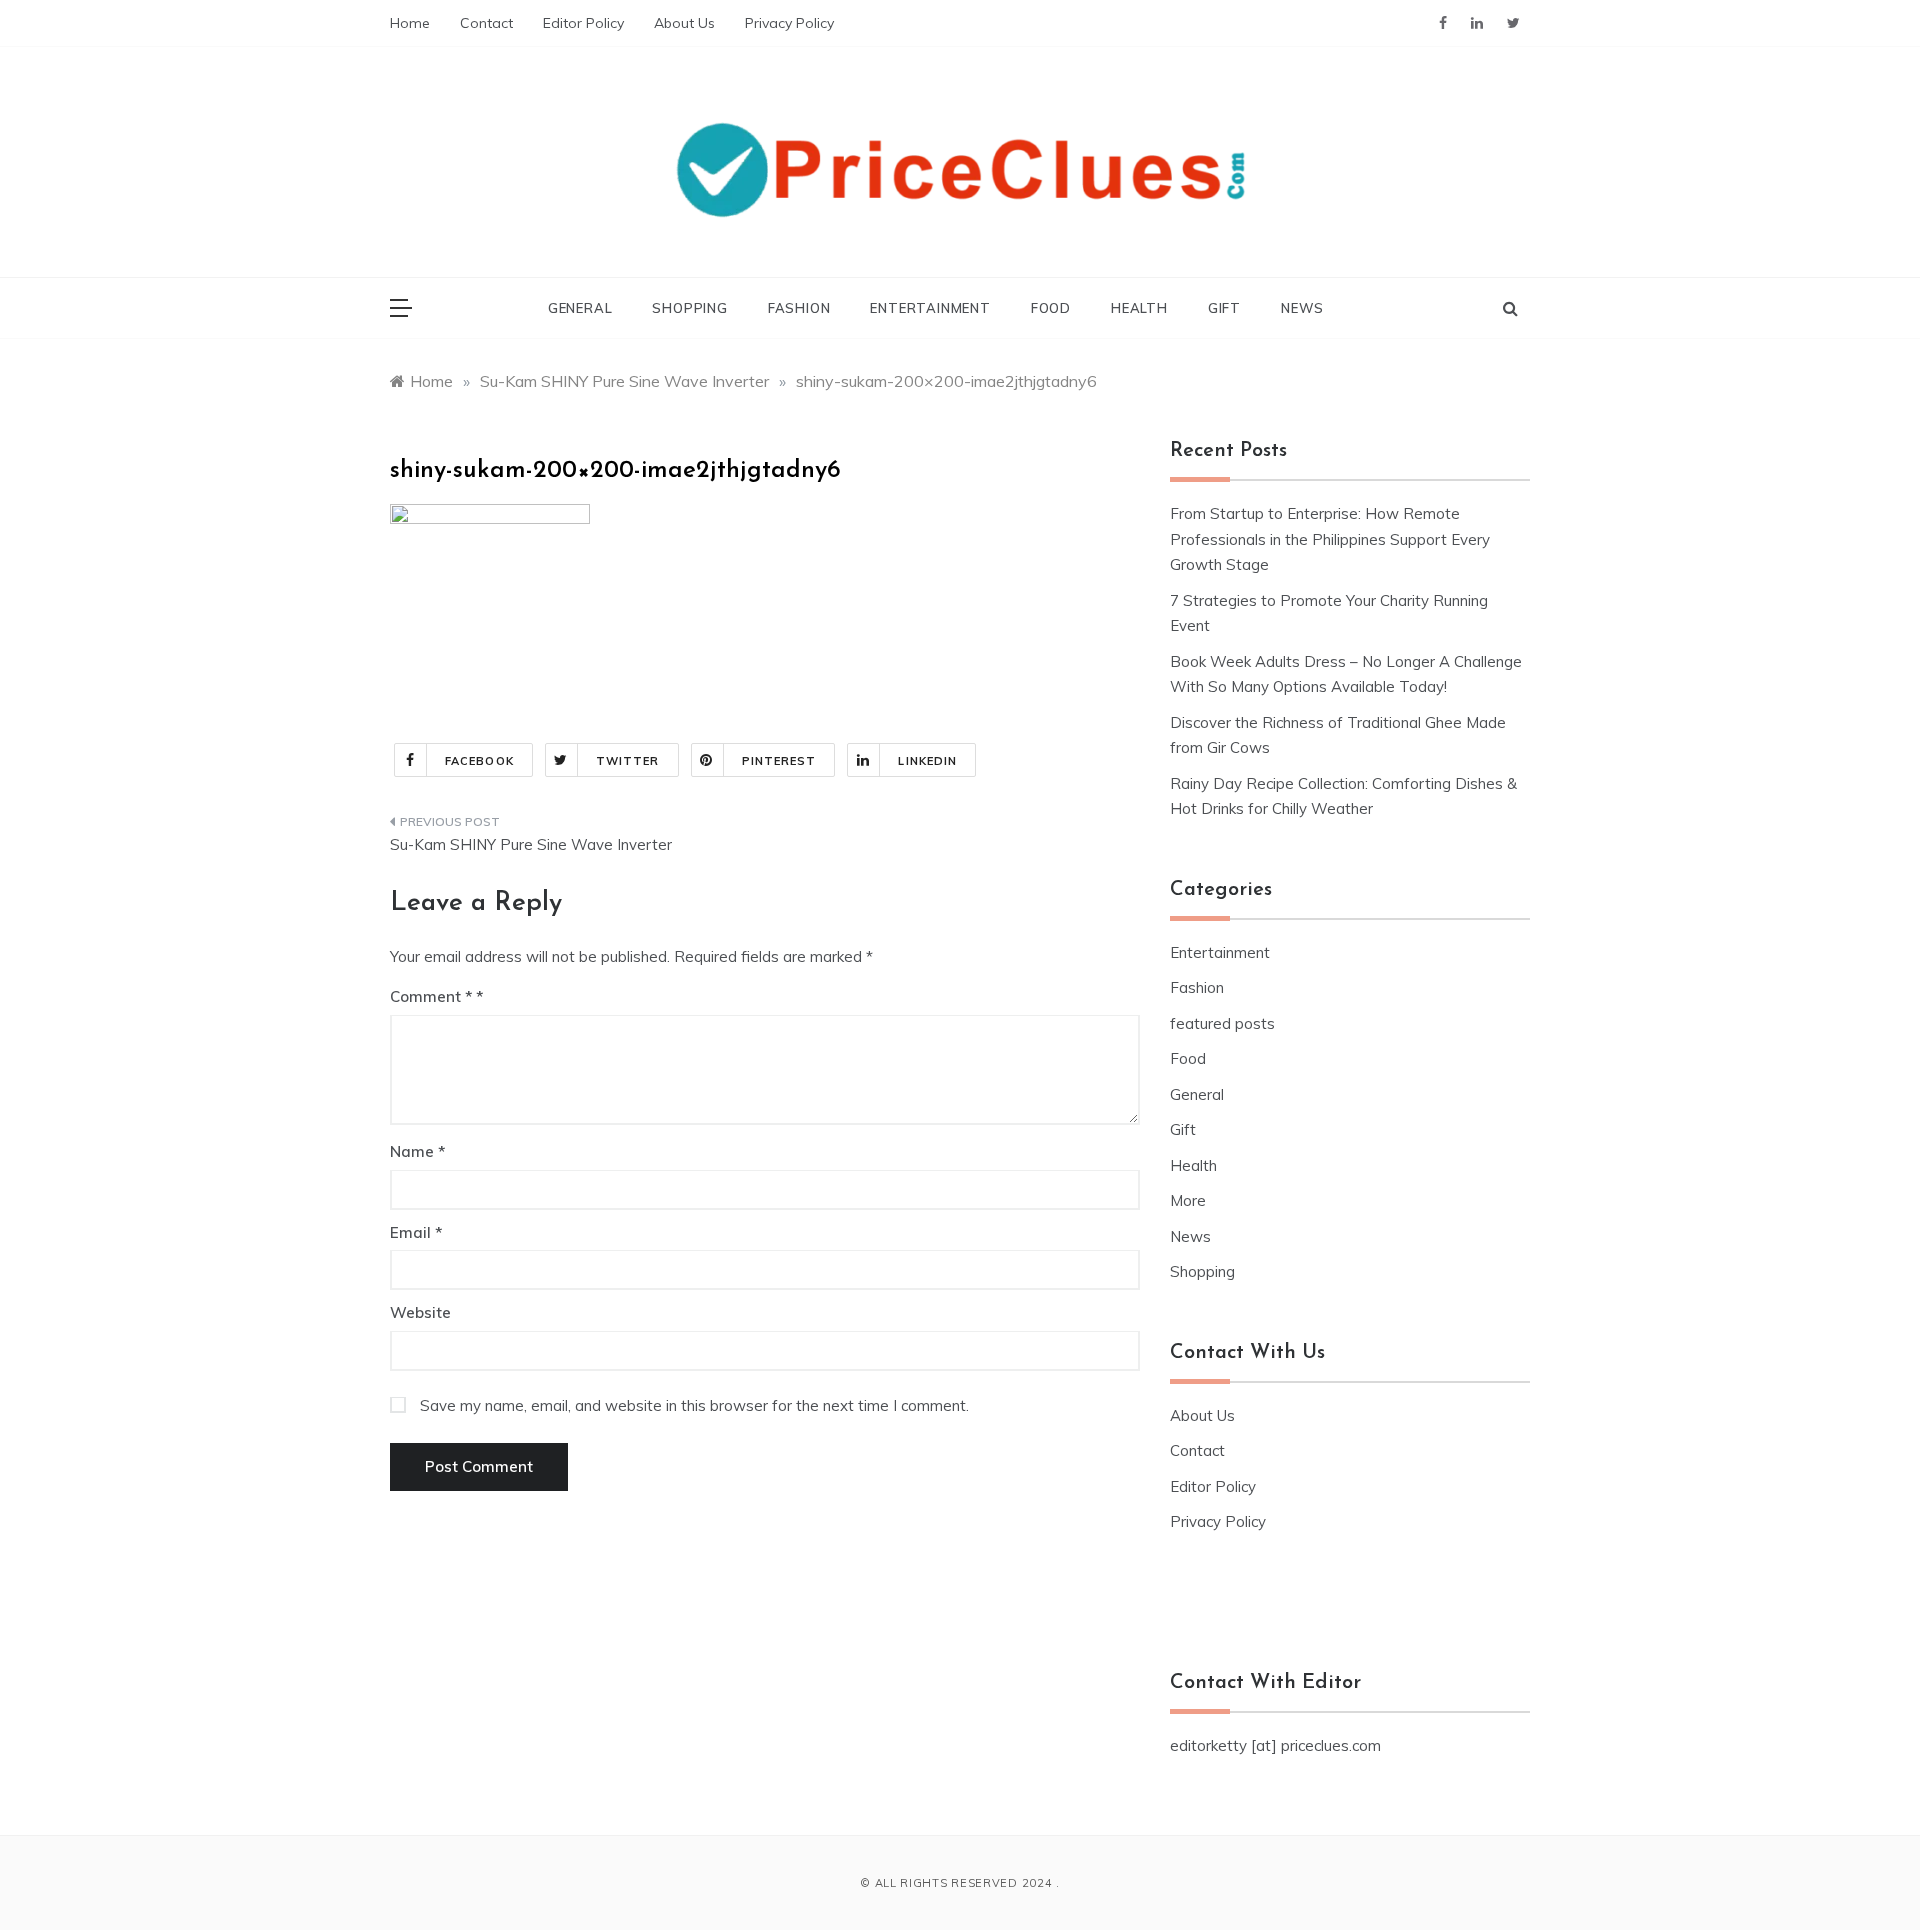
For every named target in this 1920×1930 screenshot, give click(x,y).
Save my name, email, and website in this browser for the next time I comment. (694, 1405)
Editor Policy (583, 23)
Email (416, 1232)
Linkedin (927, 761)
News (1302, 308)
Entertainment (930, 308)
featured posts (1222, 1023)
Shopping (689, 308)
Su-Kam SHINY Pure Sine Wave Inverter (531, 844)
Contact (486, 23)
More (1188, 1200)
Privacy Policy (789, 23)
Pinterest (779, 761)
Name (417, 1151)
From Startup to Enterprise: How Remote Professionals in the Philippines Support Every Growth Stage (1330, 539)
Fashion (799, 308)
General (580, 308)
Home (410, 23)
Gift (1224, 308)
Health (1139, 308)
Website (420, 1312)
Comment (431, 996)
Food (1051, 308)
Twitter (628, 761)
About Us (684, 23)
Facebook (479, 761)
